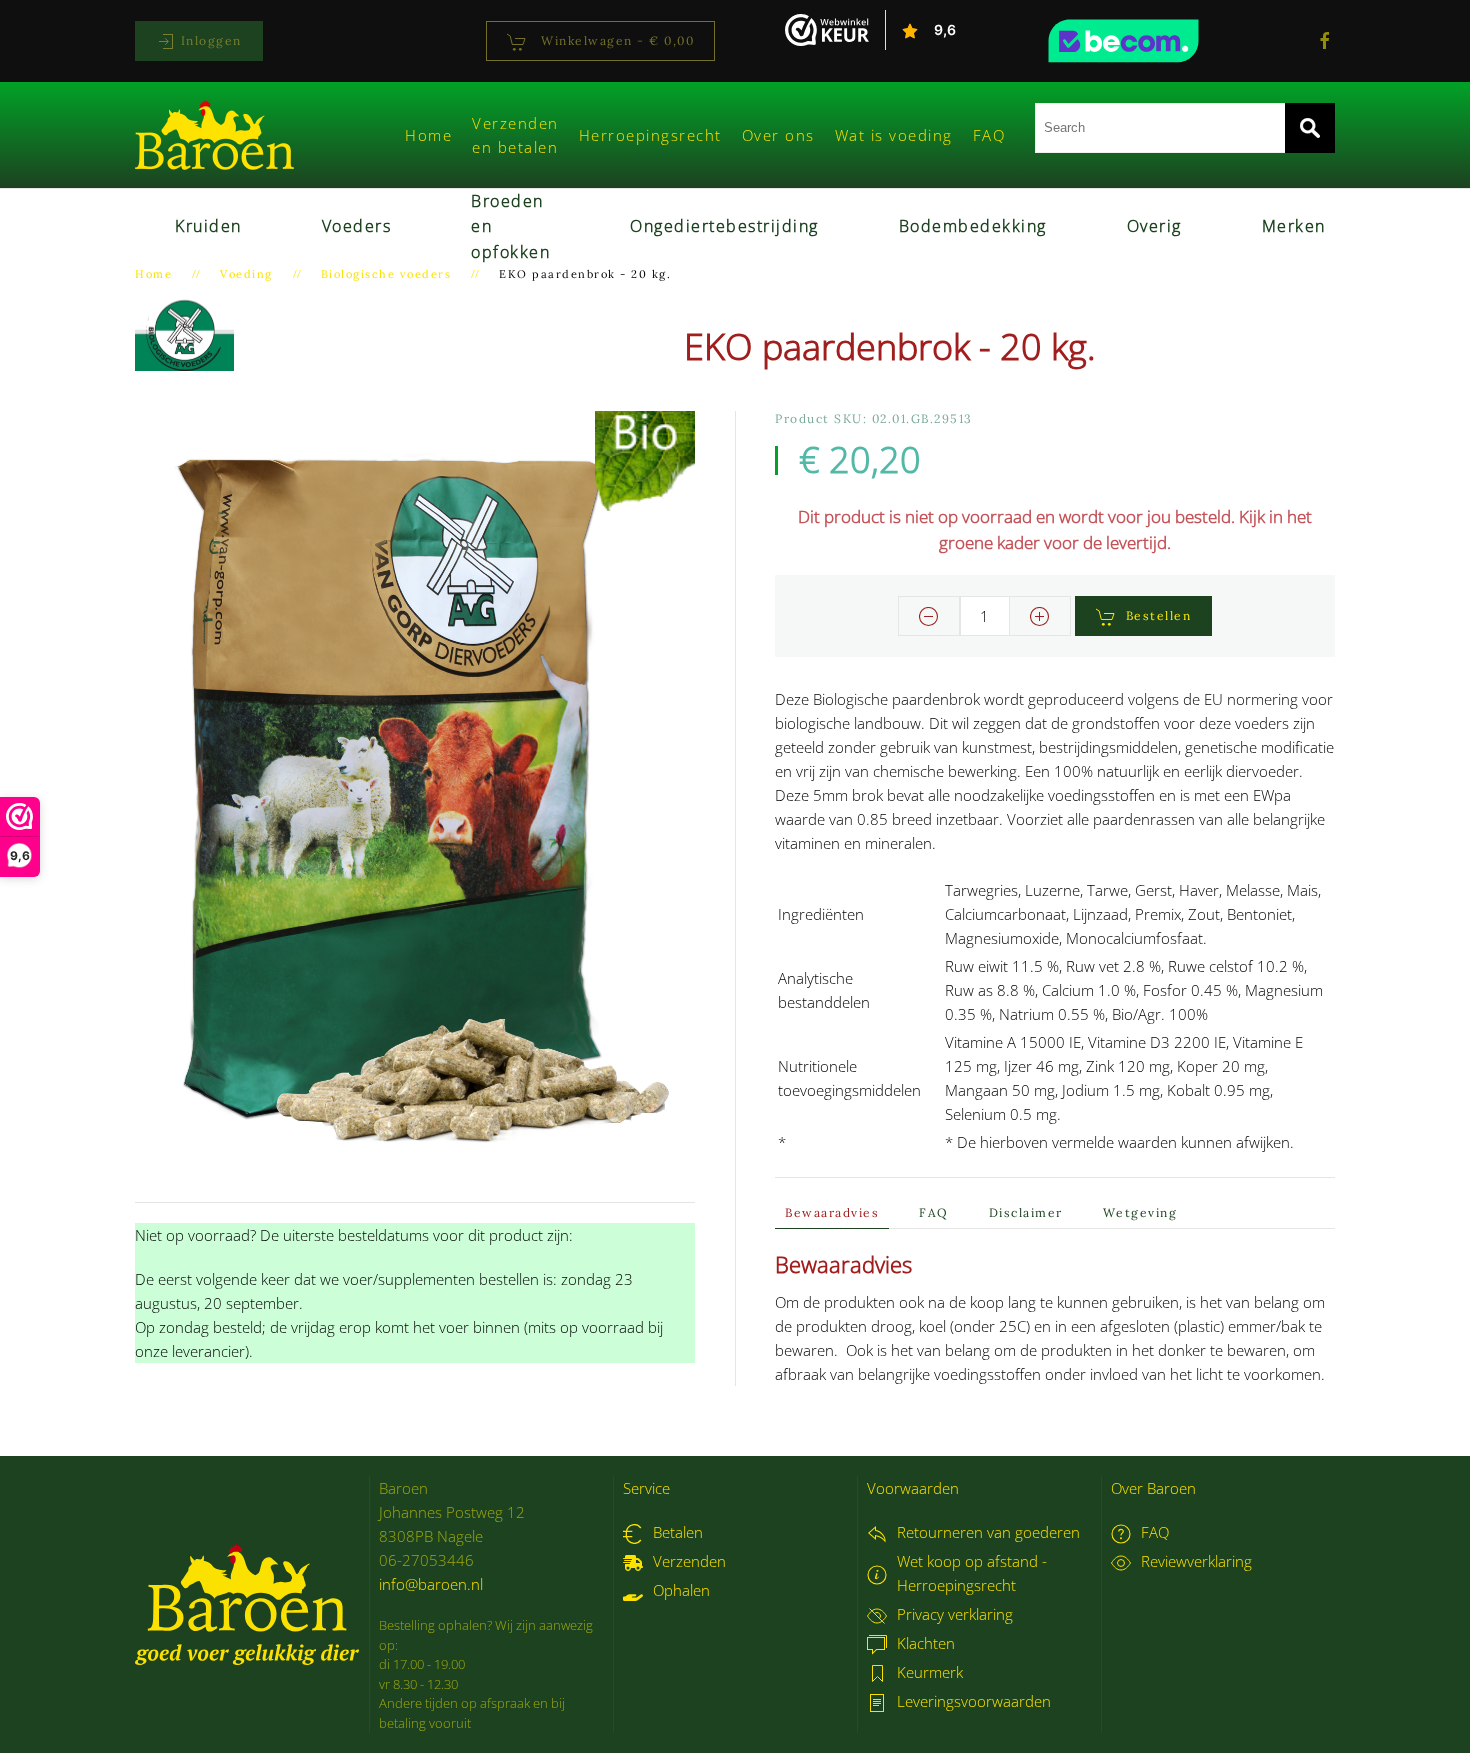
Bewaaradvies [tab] (832, 1212)
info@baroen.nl (431, 1584)
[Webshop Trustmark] (1160, 41)
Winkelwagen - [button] (616, 40)
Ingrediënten (821, 914)
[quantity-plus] (1040, 616)
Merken (1294, 226)
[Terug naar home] (214, 135)
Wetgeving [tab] (1140, 1212)
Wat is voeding (894, 135)
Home (428, 135)
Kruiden (208, 226)
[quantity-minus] (929, 616)
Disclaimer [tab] (1026, 1212)
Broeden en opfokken (510, 226)
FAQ (989, 135)
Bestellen (1159, 615)
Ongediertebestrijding (724, 226)
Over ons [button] (778, 135)
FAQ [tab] (934, 1212)
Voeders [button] (357, 226)
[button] (415, 794)
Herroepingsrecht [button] (650, 135)
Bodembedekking (973, 226)
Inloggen (209, 40)
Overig (1154, 226)
